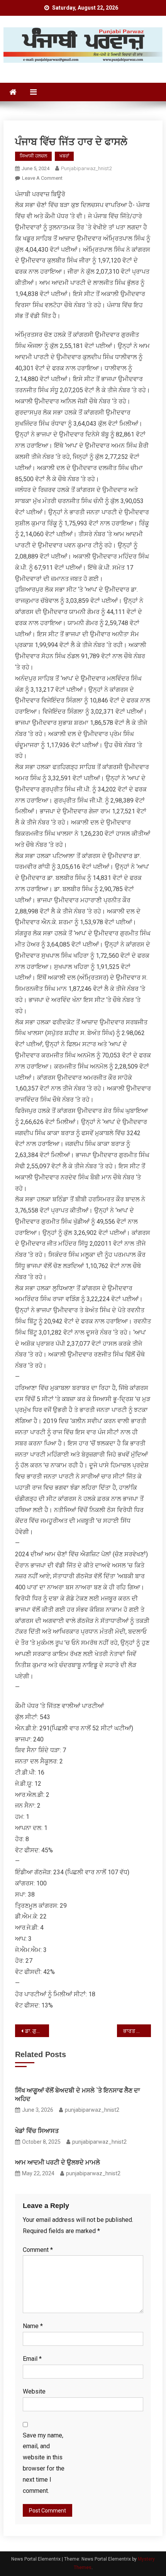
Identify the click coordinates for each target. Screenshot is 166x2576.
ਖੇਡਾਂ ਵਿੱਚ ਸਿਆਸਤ (37, 2131)
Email (32, 2359)
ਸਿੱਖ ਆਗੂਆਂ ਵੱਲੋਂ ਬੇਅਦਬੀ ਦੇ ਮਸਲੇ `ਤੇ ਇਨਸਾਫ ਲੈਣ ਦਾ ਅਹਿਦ (78, 2095)
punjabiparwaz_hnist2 (86, 168)
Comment (38, 2250)
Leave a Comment (42, 178)
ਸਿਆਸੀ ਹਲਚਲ (33, 156)
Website (34, 2391)
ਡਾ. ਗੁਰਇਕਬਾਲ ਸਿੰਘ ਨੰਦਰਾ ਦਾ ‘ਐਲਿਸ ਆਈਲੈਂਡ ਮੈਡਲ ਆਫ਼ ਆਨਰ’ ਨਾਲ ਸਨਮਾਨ (37, 2031)
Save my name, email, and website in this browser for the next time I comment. (44, 2463)
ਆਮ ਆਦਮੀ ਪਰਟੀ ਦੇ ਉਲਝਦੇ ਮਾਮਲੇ (58, 2162)
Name (33, 2326)
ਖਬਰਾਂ (64, 156)
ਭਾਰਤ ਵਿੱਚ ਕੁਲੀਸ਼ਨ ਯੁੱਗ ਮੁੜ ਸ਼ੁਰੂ (137, 2031)
